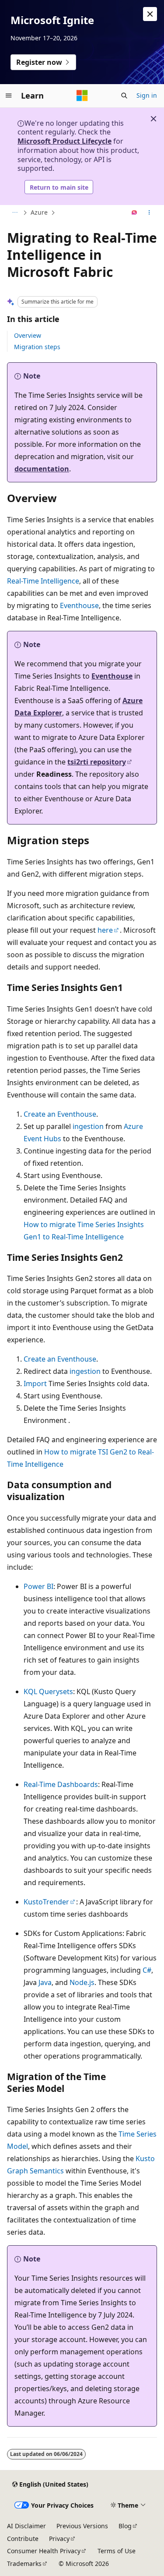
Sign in (147, 95)
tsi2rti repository (97, 762)
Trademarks (24, 2564)
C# (147, 1970)
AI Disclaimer (26, 2526)
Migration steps (37, 347)
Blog (125, 2526)
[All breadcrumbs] (15, 213)
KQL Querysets (48, 1691)
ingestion (88, 1126)
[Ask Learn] (134, 213)
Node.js (82, 1982)
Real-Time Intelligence (43, 581)
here (105, 930)
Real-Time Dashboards (61, 1784)
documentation (42, 469)
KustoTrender (46, 1902)
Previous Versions (82, 2526)
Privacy (59, 2539)
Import (35, 1384)
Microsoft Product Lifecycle (65, 141)
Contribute (23, 2539)
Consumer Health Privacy (44, 2551)
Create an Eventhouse (60, 1114)
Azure (39, 212)
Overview (28, 335)
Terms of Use (117, 2551)
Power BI (38, 1586)
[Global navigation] (9, 96)
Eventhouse (79, 605)
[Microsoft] (82, 96)
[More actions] (149, 213)
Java (45, 1982)
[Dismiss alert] (150, 14)
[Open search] (124, 96)
